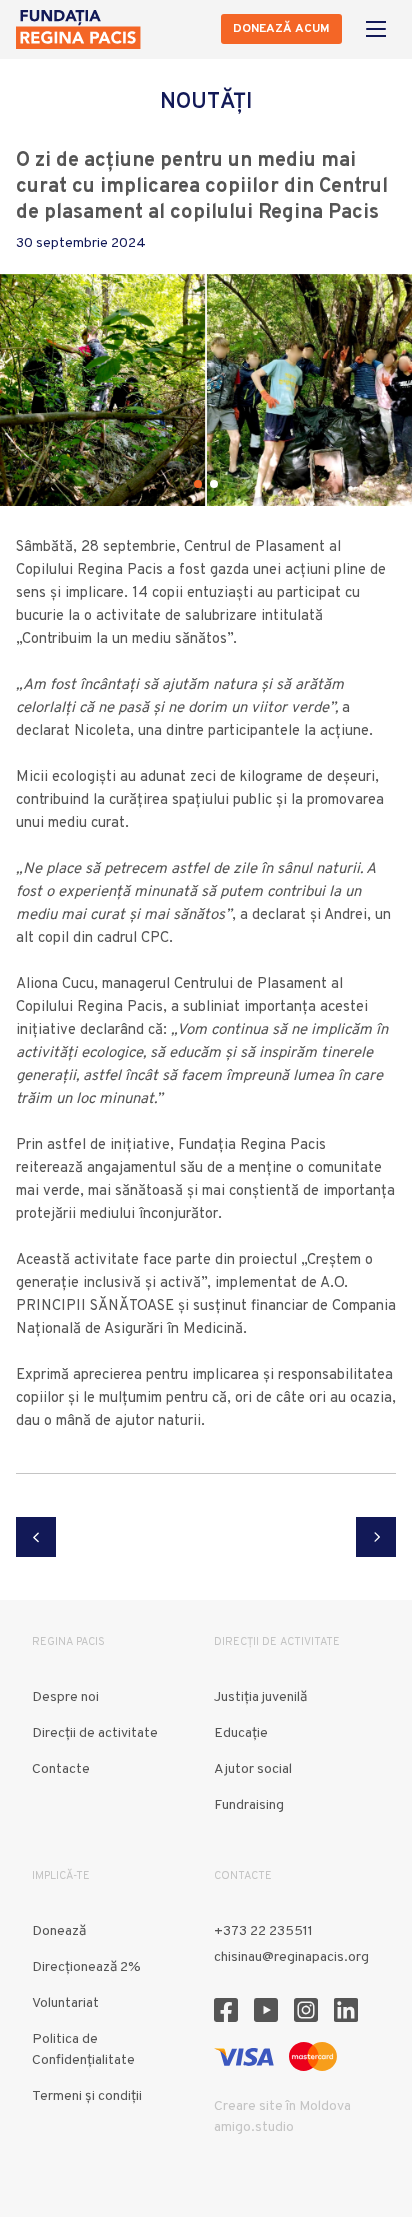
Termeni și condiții (87, 2096)
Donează (59, 1931)
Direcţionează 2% (86, 1967)
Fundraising (249, 1805)
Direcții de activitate (95, 1733)
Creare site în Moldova (282, 2106)
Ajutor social (253, 1769)
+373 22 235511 (263, 1931)
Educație (241, 1733)
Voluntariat (65, 2003)
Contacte (61, 1769)
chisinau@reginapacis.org (291, 1957)
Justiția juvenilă (260, 1697)
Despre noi (65, 1697)
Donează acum (281, 29)
